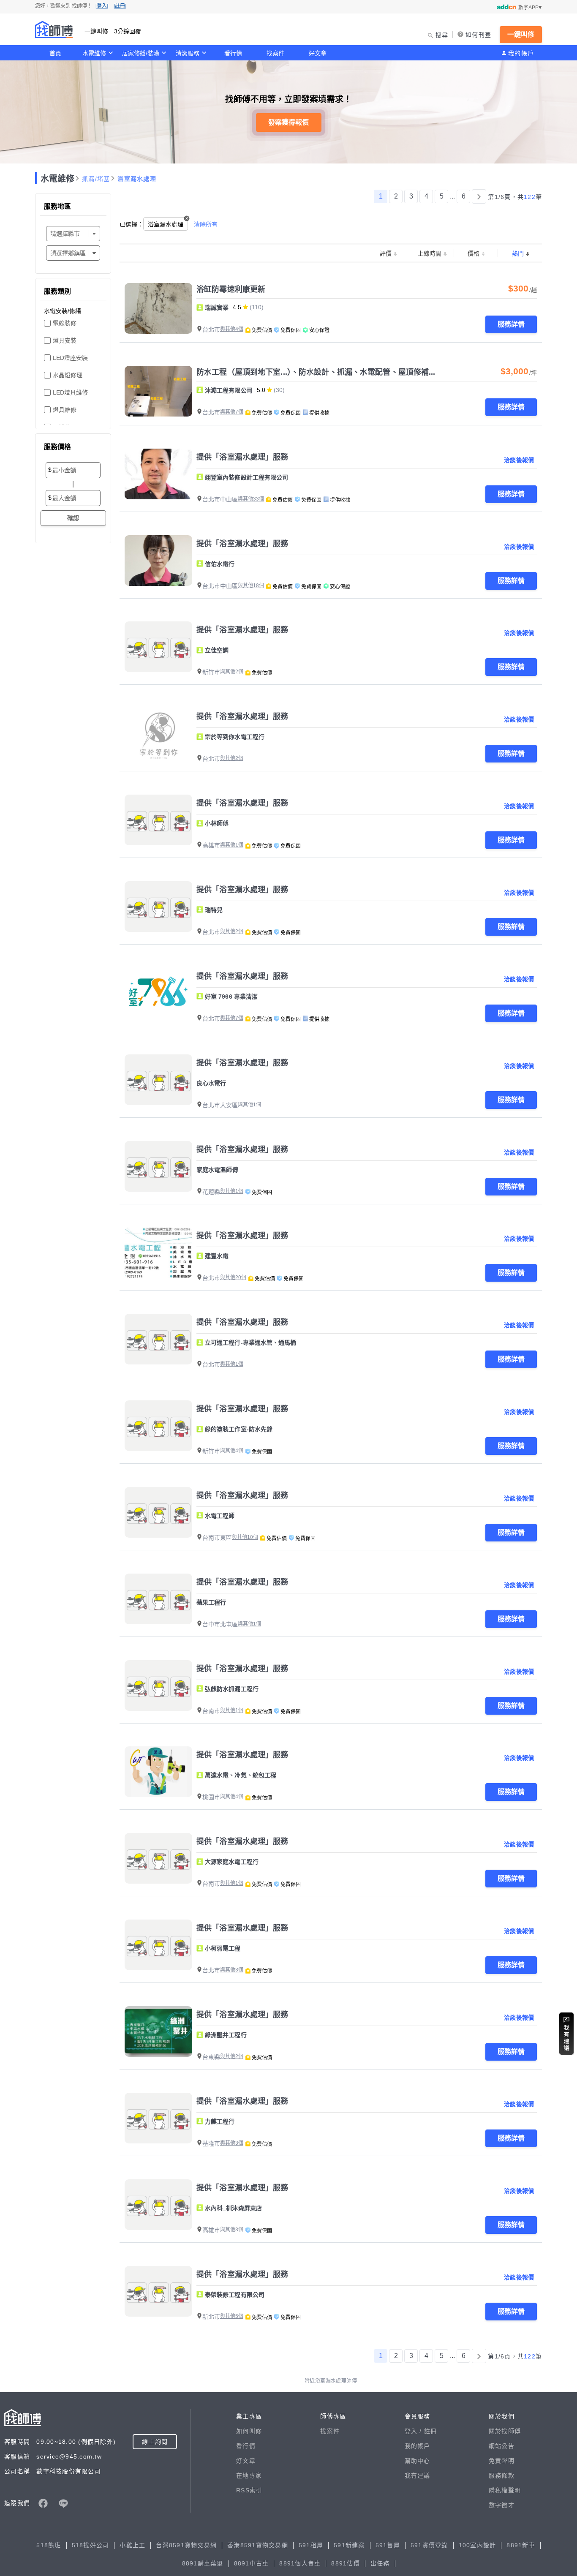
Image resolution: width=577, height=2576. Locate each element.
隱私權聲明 (505, 2490)
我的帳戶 (521, 53)
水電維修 (94, 53)
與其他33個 (251, 499)
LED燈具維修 (70, 392)
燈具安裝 (65, 340)
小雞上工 (132, 2545)
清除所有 (206, 224)
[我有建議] (566, 2034)
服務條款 (502, 2475)
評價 (386, 253)
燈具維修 (65, 410)
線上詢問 (155, 2442)
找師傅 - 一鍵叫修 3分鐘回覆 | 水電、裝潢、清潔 (54, 30)
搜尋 (442, 35)
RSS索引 (249, 2490)
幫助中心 (418, 2461)
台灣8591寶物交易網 (186, 2545)
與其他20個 (233, 1277)
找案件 (275, 53)
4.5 (237, 307)
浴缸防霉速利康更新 (231, 289)
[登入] (102, 6)
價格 (474, 253)
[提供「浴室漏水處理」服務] (158, 474)
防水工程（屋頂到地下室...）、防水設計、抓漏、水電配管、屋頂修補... (316, 372)
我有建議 (418, 2475)
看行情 (233, 53)
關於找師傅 (505, 2431)
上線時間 (430, 253)
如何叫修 (249, 2431)
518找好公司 (91, 2545)
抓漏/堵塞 (96, 179)
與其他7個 (232, 412)
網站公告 (502, 2446)
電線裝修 (65, 323)
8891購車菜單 (203, 2563)
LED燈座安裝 (70, 358)
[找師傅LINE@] (63, 2503)
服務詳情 (511, 324)
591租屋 (311, 2545)
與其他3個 (232, 1970)
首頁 (55, 53)
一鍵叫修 (521, 34)
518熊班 (49, 2545)
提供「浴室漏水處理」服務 (242, 457)
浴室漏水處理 (137, 179)
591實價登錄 (429, 2545)
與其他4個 (232, 329)
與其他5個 (232, 2316)
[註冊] (120, 6)
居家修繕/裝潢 (141, 53)
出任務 (380, 2563)
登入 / (414, 2431)
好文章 (318, 53)
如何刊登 (478, 35)
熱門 (518, 253)
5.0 (261, 390)
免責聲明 (502, 2461)
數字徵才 (502, 2505)
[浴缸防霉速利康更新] (158, 308)
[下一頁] (479, 196)
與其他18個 (251, 585)
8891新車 (521, 2545)
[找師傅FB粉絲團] (43, 2503)
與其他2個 (232, 672)
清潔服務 (188, 53)
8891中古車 (252, 2563)
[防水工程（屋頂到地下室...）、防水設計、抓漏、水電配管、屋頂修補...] (158, 391)
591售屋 (388, 2545)
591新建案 (349, 2545)
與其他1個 (232, 845)
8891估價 (346, 2563)
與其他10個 (245, 1537)
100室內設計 (478, 2545)
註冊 (431, 2431)
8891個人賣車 (300, 2563)
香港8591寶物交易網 (258, 2545)
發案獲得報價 (288, 122)
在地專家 (249, 2475)
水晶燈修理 (68, 375)
